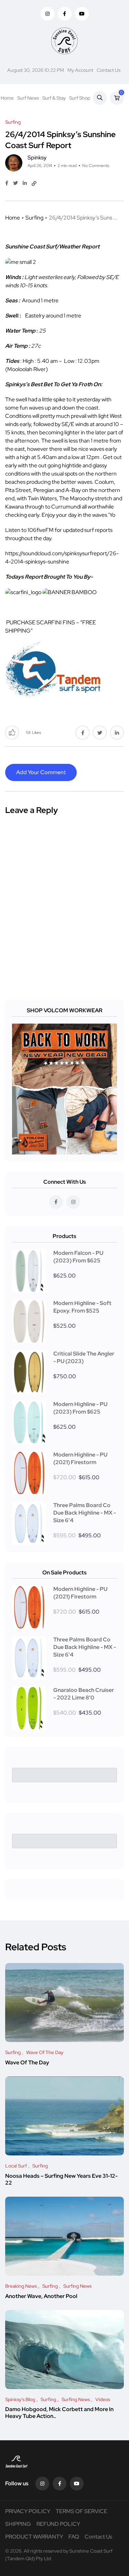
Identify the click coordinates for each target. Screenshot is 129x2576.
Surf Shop (80, 98)
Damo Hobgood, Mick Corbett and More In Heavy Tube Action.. (59, 2413)
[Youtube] (77, 2484)
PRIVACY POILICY (28, 2511)
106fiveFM (41, 530)
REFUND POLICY (58, 2524)
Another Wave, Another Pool (41, 2296)
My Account (80, 70)
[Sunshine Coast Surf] (64, 41)
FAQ (74, 2537)
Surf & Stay (54, 98)
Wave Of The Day (27, 2062)
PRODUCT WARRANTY (34, 2537)
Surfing (34, 218)
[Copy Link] (34, 183)
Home (7, 98)
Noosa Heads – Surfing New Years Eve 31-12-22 (61, 2179)
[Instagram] (42, 2484)
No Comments (96, 166)
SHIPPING (18, 2524)
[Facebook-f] (60, 2484)
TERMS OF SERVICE (82, 2511)
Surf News (28, 98)
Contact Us (109, 70)
